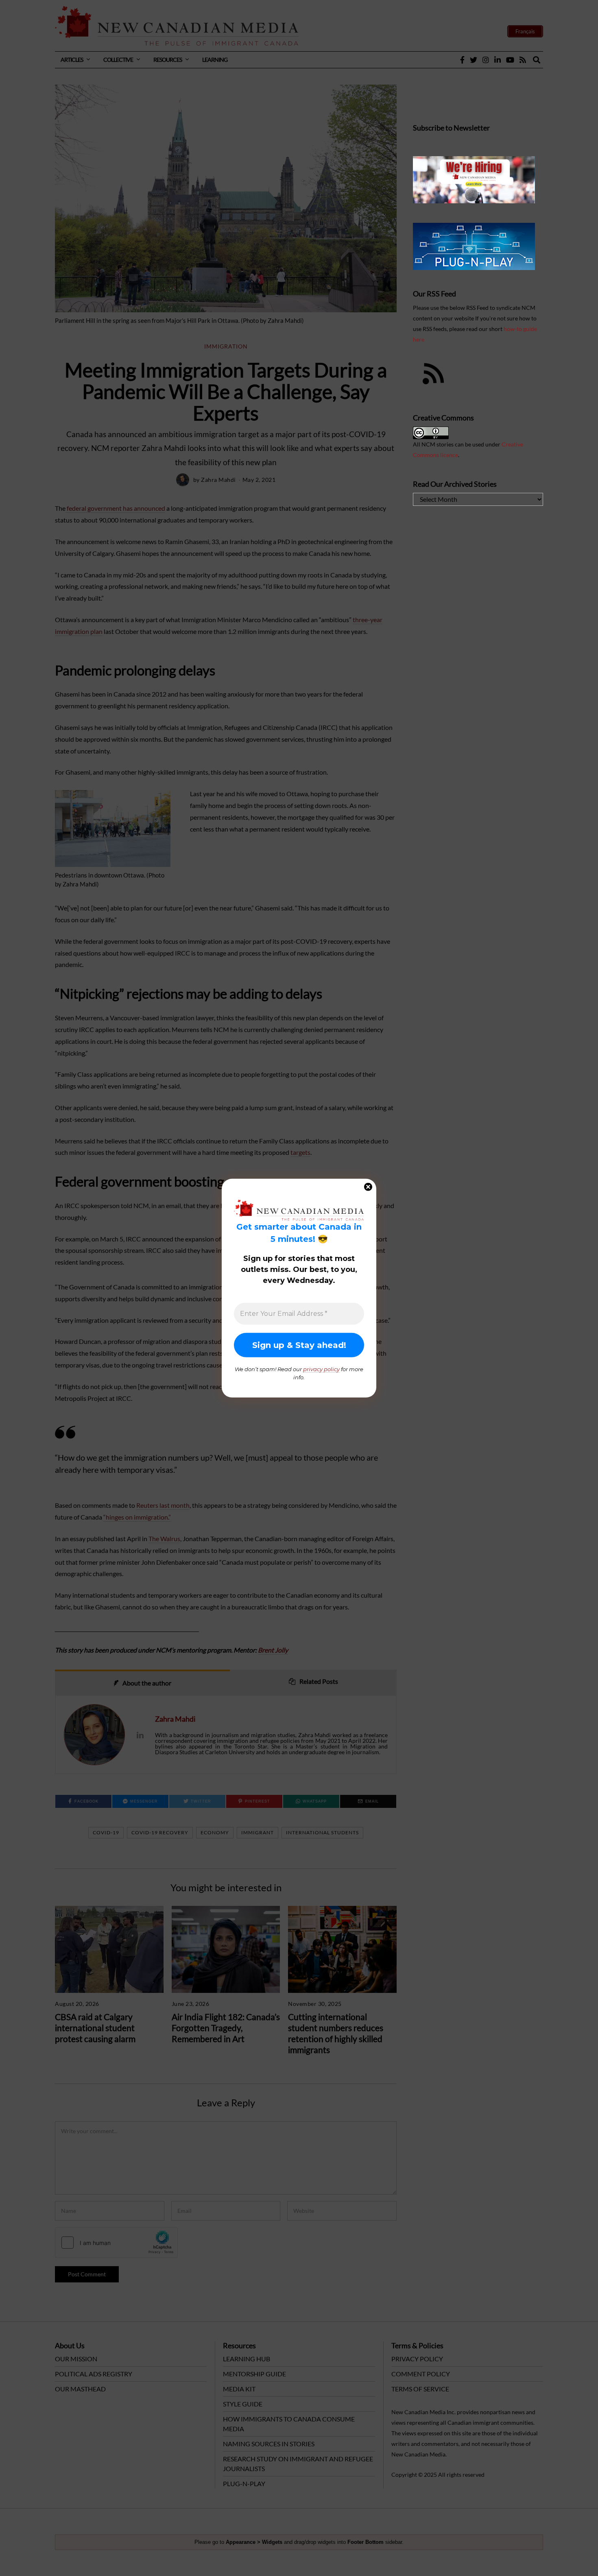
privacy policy (321, 1369)
